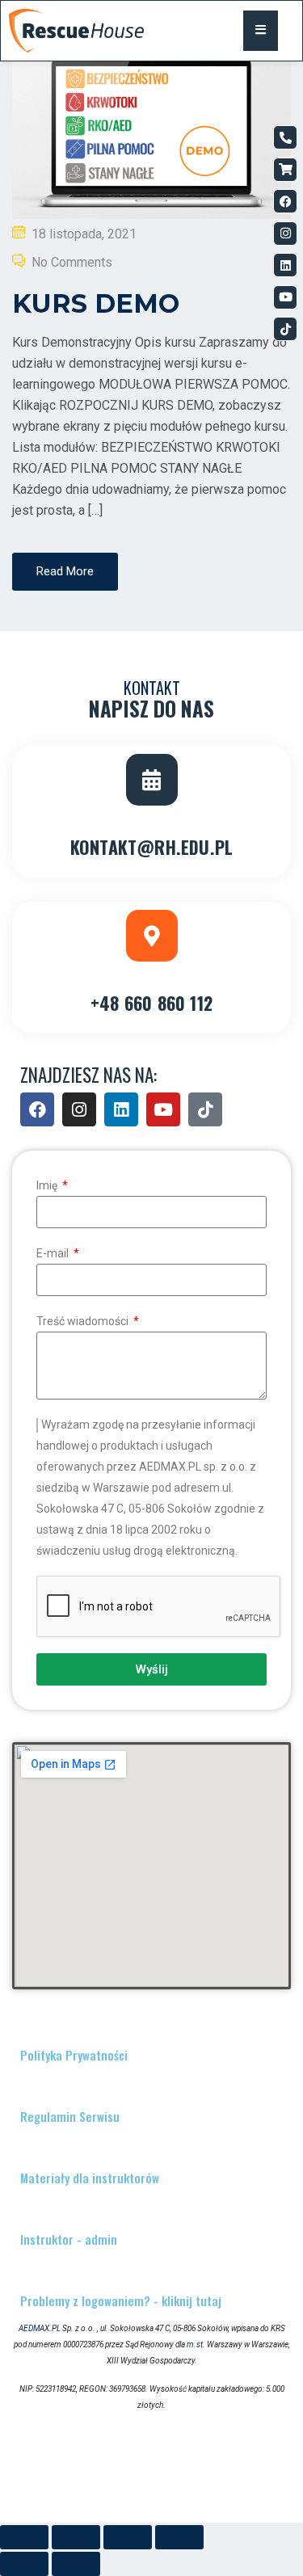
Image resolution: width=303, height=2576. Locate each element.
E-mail (54, 1253)
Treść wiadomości (84, 1321)
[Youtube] (285, 297)
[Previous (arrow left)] (24, 2564)
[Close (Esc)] (24, 2537)
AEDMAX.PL (40, 2328)
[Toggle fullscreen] (128, 2537)
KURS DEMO (96, 303)
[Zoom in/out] (179, 2537)
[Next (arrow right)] (76, 2564)
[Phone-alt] (285, 137)
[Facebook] (285, 201)
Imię (48, 1185)
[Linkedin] (285, 265)
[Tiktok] (285, 329)
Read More (65, 571)
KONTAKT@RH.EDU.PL (151, 847)
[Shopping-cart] (285, 170)
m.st (195, 2344)
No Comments (72, 262)
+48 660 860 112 (151, 1003)
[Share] (76, 2537)
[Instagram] (285, 234)
